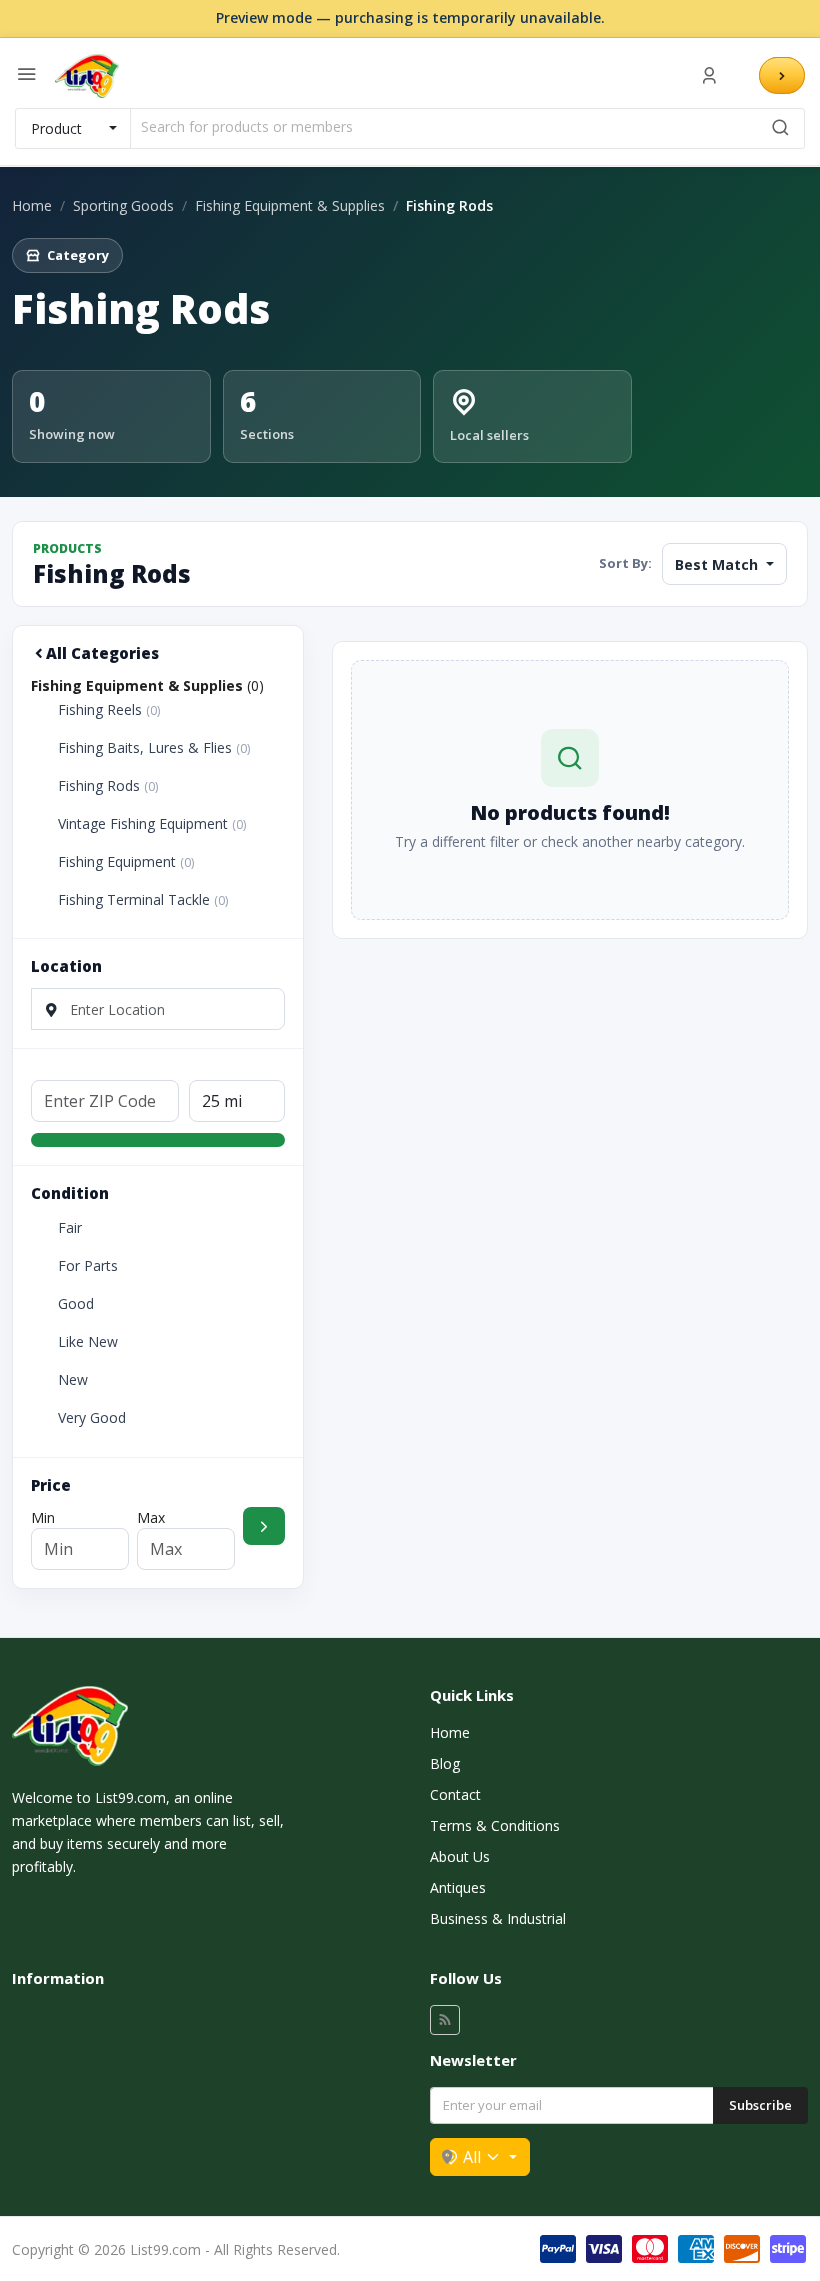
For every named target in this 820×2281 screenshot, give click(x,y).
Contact (455, 1794)
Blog (445, 1763)
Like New (88, 1342)
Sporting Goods (123, 205)
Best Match (718, 564)
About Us (460, 1856)
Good (76, 1304)
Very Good (92, 1418)
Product (56, 128)
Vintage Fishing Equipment (152, 824)
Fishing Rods (108, 786)
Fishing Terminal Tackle (143, 900)
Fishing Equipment (126, 862)
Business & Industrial (498, 1918)
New (73, 1380)
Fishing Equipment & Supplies (290, 205)
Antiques (458, 1887)
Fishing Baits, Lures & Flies (154, 748)
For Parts (88, 1266)
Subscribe (760, 2105)
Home (32, 205)
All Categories (102, 653)
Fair (70, 1228)
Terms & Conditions (495, 1825)
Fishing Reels (109, 710)
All (472, 2157)
